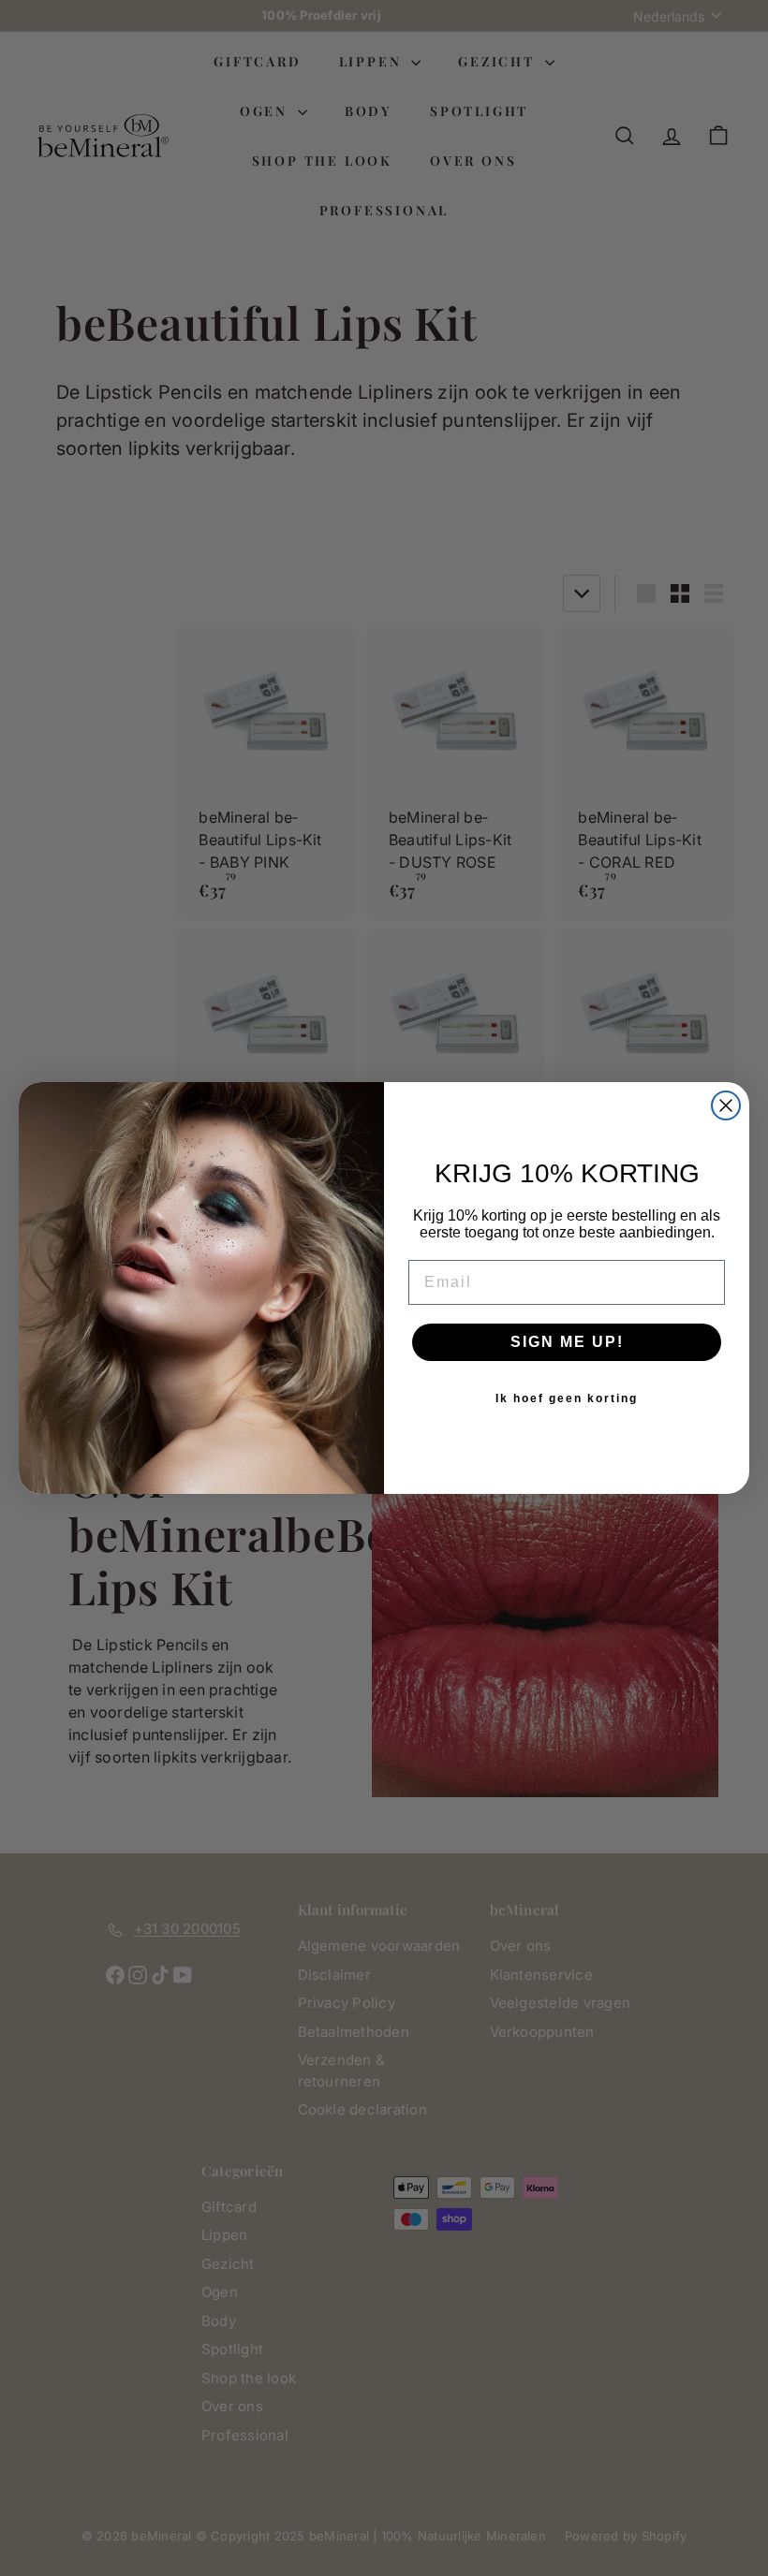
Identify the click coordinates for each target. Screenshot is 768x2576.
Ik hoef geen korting (567, 1398)
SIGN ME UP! (567, 1342)
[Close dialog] (726, 1105)
